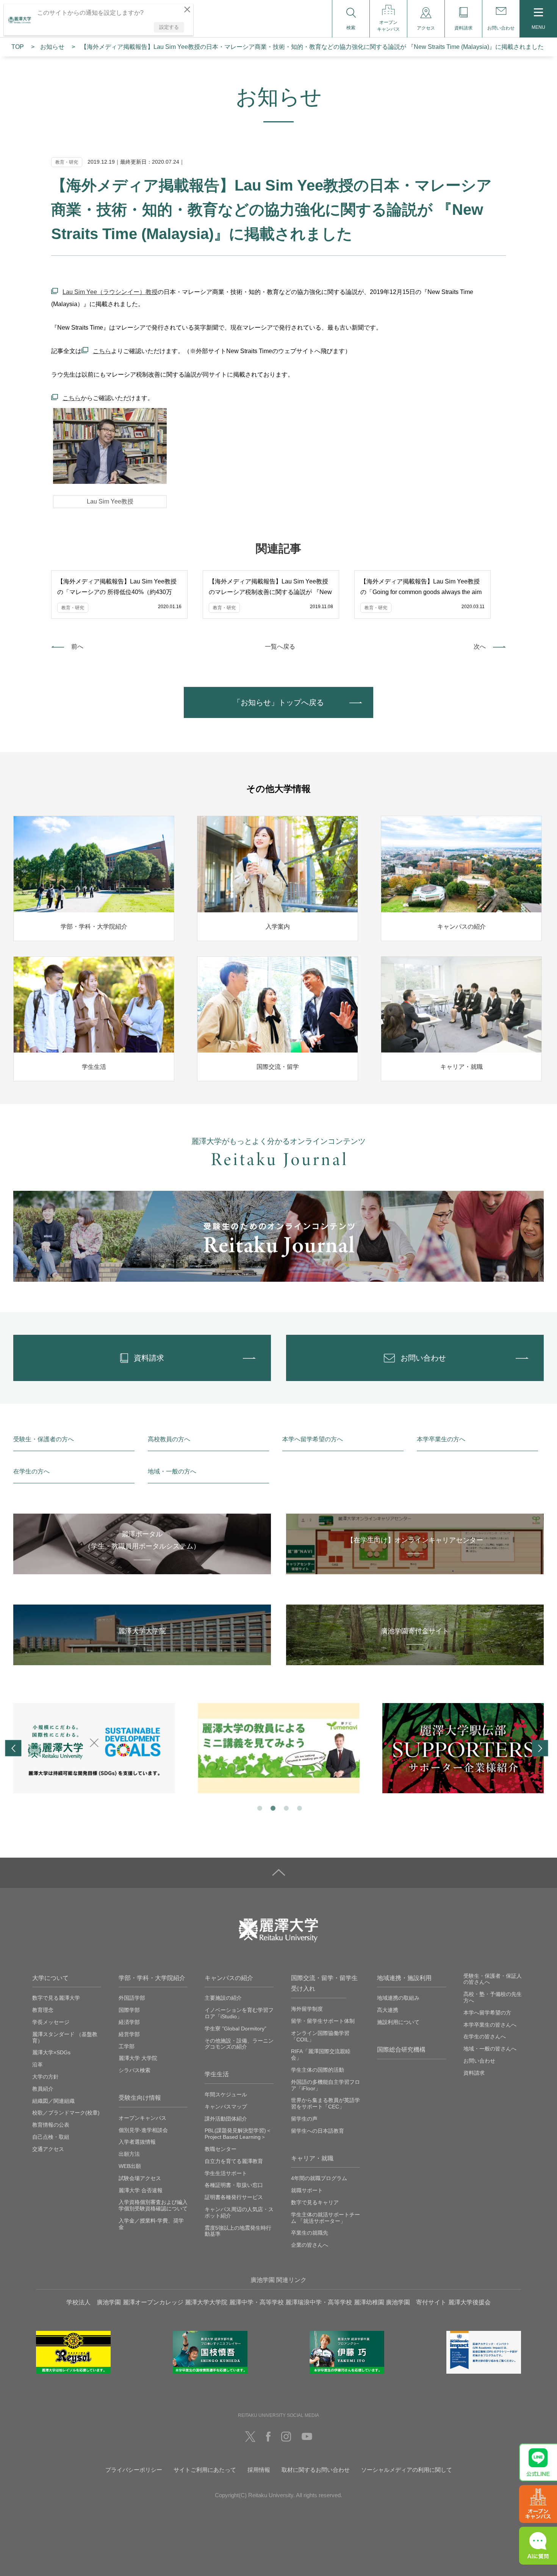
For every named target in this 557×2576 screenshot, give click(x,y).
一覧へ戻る (280, 647)
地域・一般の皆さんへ (490, 2049)
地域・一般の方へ (172, 1471)
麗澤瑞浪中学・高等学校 (319, 2302)
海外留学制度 (307, 2009)
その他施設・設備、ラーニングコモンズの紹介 (239, 2044)
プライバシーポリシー (134, 2470)
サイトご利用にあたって (205, 2470)
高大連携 (388, 2010)
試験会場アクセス (140, 2178)
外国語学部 (132, 1998)
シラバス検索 (135, 2070)
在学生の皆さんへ (485, 2036)
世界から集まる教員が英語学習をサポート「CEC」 (325, 2103)
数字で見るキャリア (315, 2202)
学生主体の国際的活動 (318, 2070)
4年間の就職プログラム (319, 2178)
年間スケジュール (226, 2094)
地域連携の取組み (398, 1998)
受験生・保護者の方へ (44, 1439)
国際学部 (129, 2010)
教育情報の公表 (51, 2125)
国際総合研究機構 (401, 2050)
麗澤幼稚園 (369, 2302)
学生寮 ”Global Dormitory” (235, 2029)
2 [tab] (272, 1807)
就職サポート (307, 2190)
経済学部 (129, 2022)
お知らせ (52, 47)
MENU (538, 27)
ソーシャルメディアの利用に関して (407, 2470)
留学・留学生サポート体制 (323, 2021)
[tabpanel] (94, 1748)
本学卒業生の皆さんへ (490, 2025)
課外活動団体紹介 (226, 2119)
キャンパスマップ (226, 2107)
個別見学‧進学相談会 (143, 2130)
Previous (13, 1748)
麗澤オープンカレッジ (153, 2302)
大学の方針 (45, 2077)
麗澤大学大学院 (206, 2302)
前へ (77, 647)
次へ (480, 647)
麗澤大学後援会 (469, 2302)
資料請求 (474, 2073)
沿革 (38, 2065)
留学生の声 (304, 2119)
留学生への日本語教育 (318, 2131)
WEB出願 (130, 2166)
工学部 (127, 2046)
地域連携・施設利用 (404, 1978)
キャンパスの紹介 (229, 1978)
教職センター (221, 2149)
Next (540, 1748)
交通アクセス (48, 2149)
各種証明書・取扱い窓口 (234, 2185)
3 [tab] (286, 1807)
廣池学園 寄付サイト (416, 2302)
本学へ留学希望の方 (487, 2013)
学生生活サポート (226, 2173)
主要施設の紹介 (223, 1998)
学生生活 (217, 2074)
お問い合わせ (479, 2061)
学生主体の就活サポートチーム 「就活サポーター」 (325, 2218)
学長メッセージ (51, 2022)
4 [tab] (299, 1807)
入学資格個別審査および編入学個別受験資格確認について (153, 2205)
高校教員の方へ (169, 1439)
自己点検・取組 (51, 2137)
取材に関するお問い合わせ (316, 2470)
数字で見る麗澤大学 (56, 1998)
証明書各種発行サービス (234, 2197)
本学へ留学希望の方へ (313, 1439)
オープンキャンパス (142, 2118)
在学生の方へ (31, 1471)
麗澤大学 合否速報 (141, 2190)
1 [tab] (259, 1807)
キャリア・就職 (312, 2158)
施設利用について (398, 2022)
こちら (102, 351)
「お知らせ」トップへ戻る (278, 702)
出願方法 (129, 2154)
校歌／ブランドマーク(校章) (66, 2113)
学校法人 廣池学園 (94, 2302)
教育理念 (43, 2010)
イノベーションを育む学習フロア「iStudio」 (239, 2013)
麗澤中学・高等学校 (257, 2302)
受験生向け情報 (140, 2098)
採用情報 (259, 2470)
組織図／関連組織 (53, 2101)
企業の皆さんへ (310, 2245)
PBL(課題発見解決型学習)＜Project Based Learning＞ (238, 2134)
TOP (18, 47)
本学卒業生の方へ (441, 1439)
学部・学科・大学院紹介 (152, 1978)
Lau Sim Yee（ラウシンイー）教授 (110, 292)
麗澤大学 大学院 (138, 2058)
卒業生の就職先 (310, 2233)
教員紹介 (43, 2089)
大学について (50, 1978)
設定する (169, 27)
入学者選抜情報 (137, 2142)
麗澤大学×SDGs (51, 2052)
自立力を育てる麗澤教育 (234, 2161)
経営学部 (129, 2034)
